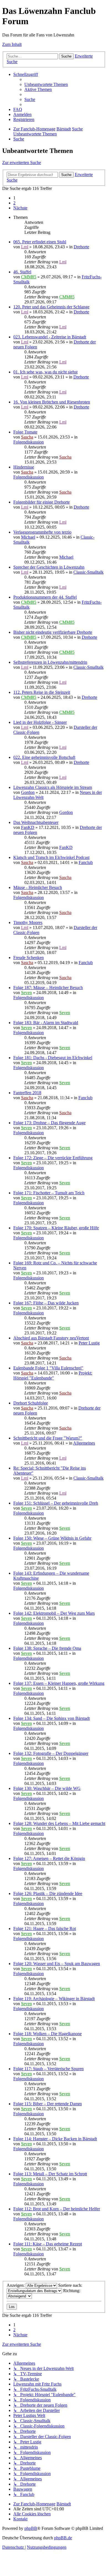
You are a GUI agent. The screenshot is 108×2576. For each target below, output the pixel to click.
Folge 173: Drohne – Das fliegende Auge (49, 1123)
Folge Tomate (25, 432)
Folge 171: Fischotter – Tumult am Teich (49, 1193)
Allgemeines (84, 1443)
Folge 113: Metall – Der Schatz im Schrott (50, 2174)
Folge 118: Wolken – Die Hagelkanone (47, 2034)
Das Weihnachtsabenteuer (36, 822)
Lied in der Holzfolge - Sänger (40, 722)
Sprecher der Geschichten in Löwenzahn (49, 567)
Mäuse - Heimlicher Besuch (38, 887)
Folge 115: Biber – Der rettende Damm (47, 2104)
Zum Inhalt (12, 44)
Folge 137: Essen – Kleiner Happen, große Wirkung (59, 1683)
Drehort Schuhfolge (31, 1403)
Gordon (28, 792)
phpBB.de (63, 2538)
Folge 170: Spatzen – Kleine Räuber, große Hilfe (56, 1228)
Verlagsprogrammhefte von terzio (42, 532)
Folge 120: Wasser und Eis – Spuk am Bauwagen (57, 1964)
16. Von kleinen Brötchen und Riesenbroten (52, 402)
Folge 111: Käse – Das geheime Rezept (48, 2244)
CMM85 (29, 277)
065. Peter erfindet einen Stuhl (40, 242)
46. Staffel (22, 272)
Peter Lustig (89, 1343)
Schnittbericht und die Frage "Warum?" (48, 1438)
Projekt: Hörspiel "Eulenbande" (53, 1375)
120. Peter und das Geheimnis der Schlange (51, 307)
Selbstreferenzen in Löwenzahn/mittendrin (50, 662)
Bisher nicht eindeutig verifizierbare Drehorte (53, 632)
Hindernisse (24, 467)
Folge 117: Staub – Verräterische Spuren (48, 2069)
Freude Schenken (29, 958)
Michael (28, 537)
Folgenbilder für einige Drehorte (42, 502)
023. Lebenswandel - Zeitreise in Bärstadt (50, 337)
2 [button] (14, 203)
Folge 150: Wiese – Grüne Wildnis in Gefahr (52, 1538)
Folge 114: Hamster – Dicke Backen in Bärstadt (55, 2139)
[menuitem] (46, 84)
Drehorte (81, 247)
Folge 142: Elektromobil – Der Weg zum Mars (54, 1613)
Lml (25, 247)
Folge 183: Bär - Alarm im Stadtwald (46, 1023)
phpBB (31, 2528)
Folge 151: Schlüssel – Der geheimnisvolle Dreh (56, 1503)
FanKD (28, 827)
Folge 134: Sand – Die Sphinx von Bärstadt (52, 1718)
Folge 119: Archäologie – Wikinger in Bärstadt (54, 1999)
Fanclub (86, 862)
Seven (26, 993)
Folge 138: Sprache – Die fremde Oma (47, 1648)
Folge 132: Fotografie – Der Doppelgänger (51, 1753)
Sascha (27, 437)
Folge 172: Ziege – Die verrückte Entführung (53, 1158)
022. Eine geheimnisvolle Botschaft (44, 757)
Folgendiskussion (29, 442)
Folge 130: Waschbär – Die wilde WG (47, 1788)
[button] (20, 208)
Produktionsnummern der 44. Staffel (45, 597)
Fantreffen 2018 (27, 1093)
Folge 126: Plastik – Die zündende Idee (48, 1893)
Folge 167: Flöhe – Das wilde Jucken (46, 1303)
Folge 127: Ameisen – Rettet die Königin (49, 1858)
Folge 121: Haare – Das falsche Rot (45, 1929)
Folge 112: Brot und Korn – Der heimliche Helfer (57, 2209)
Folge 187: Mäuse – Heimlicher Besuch (48, 988)
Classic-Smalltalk (88, 572)
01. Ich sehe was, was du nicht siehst (45, 372)
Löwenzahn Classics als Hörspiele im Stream (53, 787)
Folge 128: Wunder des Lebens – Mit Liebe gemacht (59, 1823)
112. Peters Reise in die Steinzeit (42, 692)
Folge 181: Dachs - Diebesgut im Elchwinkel (53, 1058)
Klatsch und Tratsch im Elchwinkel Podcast (51, 857)
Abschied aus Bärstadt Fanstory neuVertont (51, 1338)
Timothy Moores (28, 922)
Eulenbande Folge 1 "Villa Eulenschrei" (48, 1368)
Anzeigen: (16, 2285)
